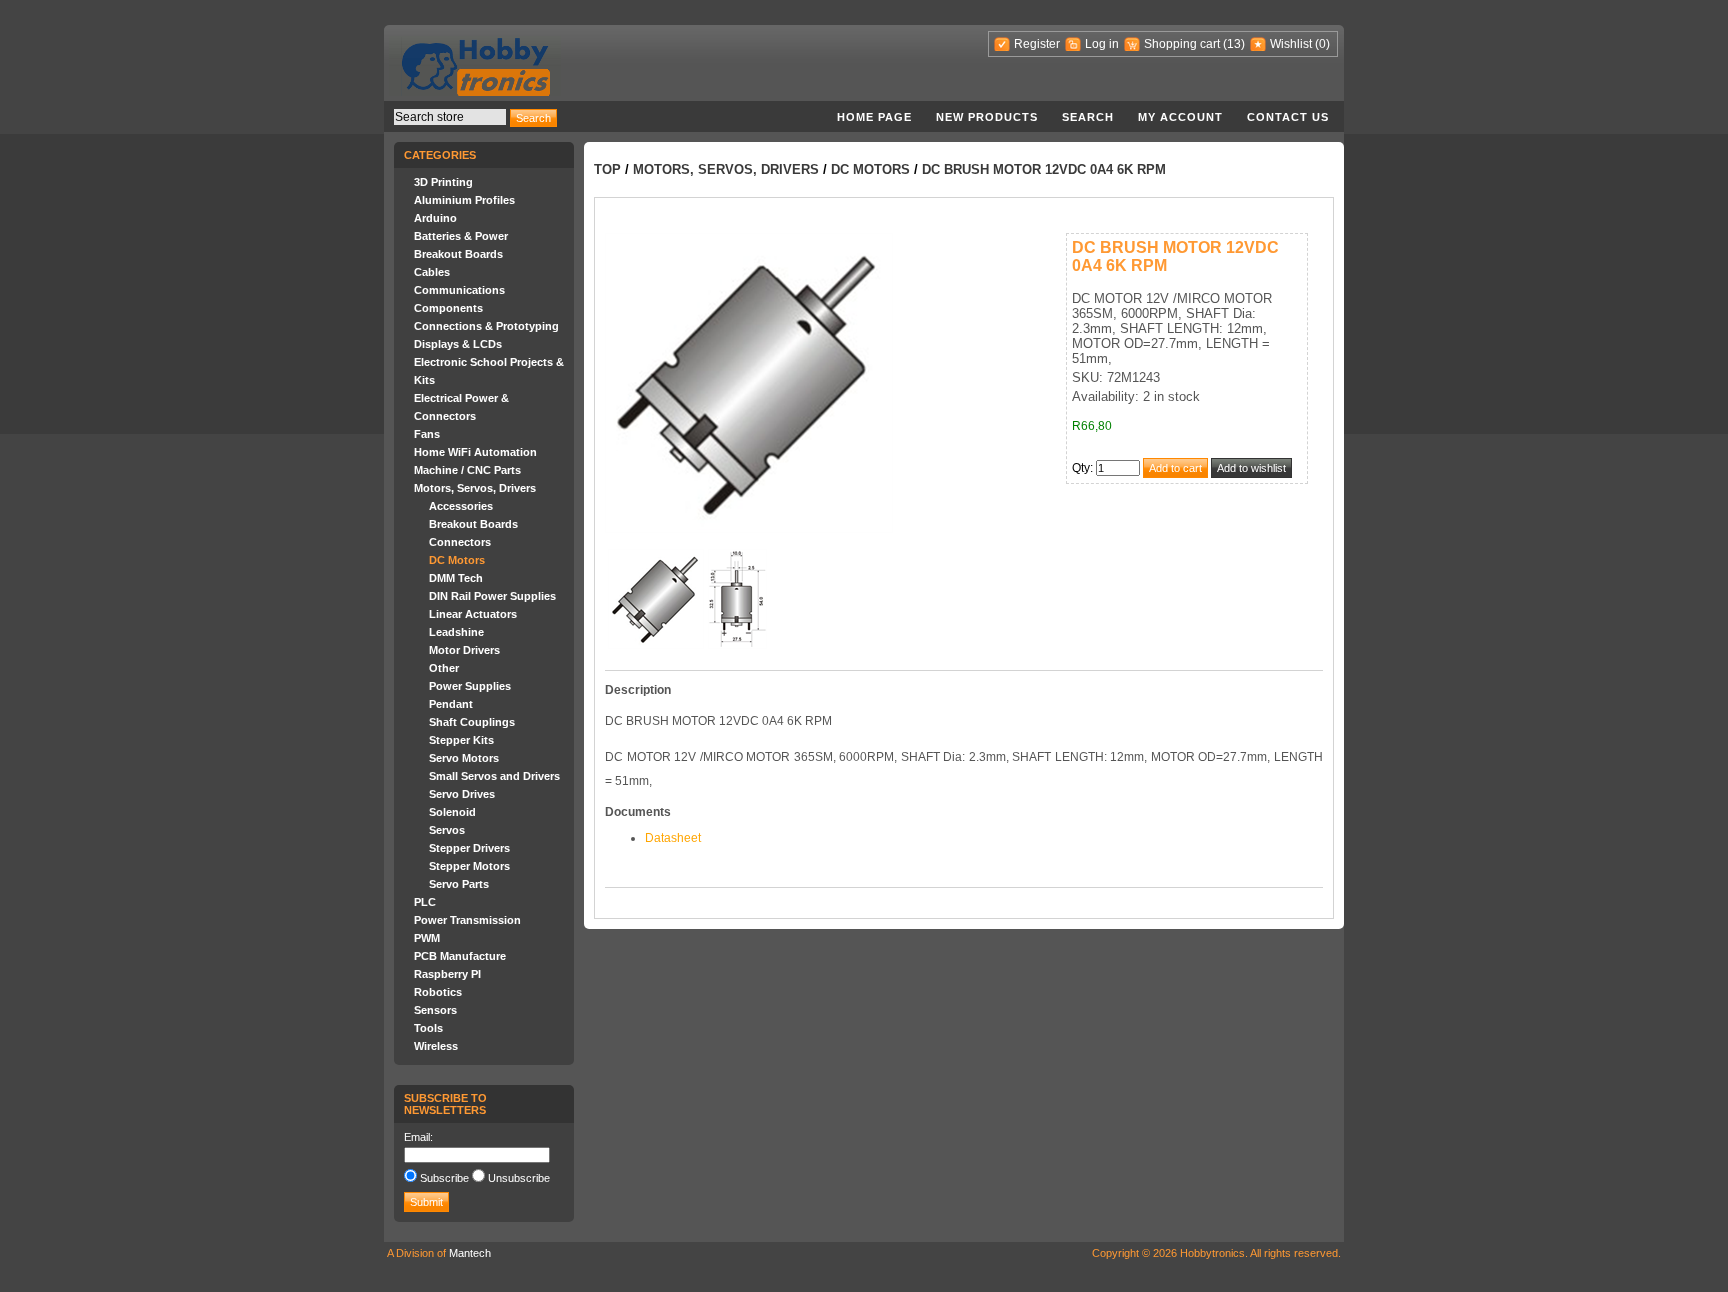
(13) (1234, 44)
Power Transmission (467, 920)
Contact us (1288, 117)
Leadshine (456, 632)
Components (448, 308)
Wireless (436, 1046)
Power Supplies (470, 686)
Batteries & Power (461, 236)
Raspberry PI (447, 974)
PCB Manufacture (460, 956)
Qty (1081, 468)
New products (987, 117)
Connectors (460, 542)
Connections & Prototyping (486, 326)
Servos (447, 830)
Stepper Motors (469, 866)
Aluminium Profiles (464, 200)
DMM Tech (456, 578)
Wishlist (1291, 44)
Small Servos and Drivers (494, 776)
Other (444, 668)
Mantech (470, 1253)
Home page (874, 117)
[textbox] (450, 117)
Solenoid (452, 812)
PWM (427, 938)
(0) (1322, 44)
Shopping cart (1182, 44)
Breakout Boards (458, 254)
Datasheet (673, 838)
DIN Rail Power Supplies (492, 596)
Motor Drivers (464, 650)
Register (1037, 44)
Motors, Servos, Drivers (475, 488)
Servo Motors (464, 758)
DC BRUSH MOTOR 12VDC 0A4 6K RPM (1044, 169)
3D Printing (443, 182)
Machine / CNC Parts (467, 470)
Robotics (438, 992)
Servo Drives (462, 794)
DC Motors (457, 560)
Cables (432, 272)
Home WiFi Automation (475, 452)
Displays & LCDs (458, 344)
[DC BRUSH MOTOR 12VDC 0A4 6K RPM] (656, 645)
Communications (459, 290)
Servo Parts (459, 884)
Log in (1102, 44)
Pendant (451, 704)
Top (607, 169)
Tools (428, 1028)
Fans (427, 434)
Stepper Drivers (469, 848)
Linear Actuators (473, 614)
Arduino (435, 218)
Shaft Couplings (472, 722)
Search (1088, 117)
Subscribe (444, 1178)
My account (1180, 117)
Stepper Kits (461, 740)
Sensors (435, 1010)
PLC (425, 902)
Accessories (461, 506)
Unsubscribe (519, 1178)
